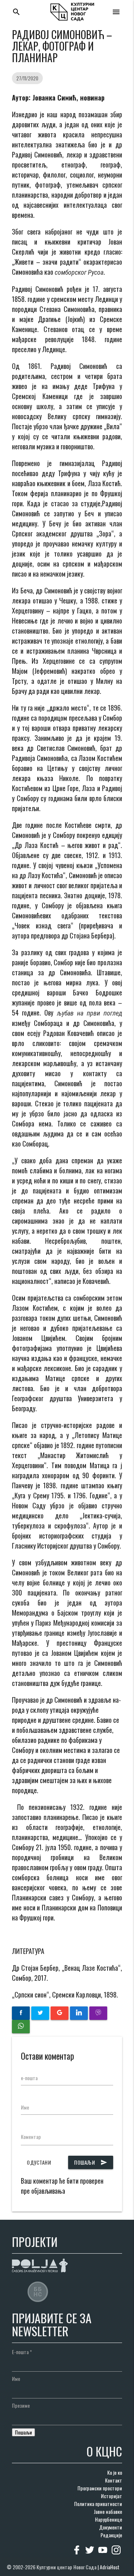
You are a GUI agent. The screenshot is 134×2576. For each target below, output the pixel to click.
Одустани (39, 2162)
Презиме (21, 2405)
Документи (111, 2527)
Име (25, 2107)
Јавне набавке (108, 2511)
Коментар (31, 2137)
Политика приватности (98, 2504)
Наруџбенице (109, 2519)
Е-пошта (22, 2352)
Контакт (114, 2480)
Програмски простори (100, 2488)
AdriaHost (110, 2567)
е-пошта (29, 2078)
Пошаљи (91, 2162)
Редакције (111, 2535)
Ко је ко (115, 2472)
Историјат (111, 2496)
